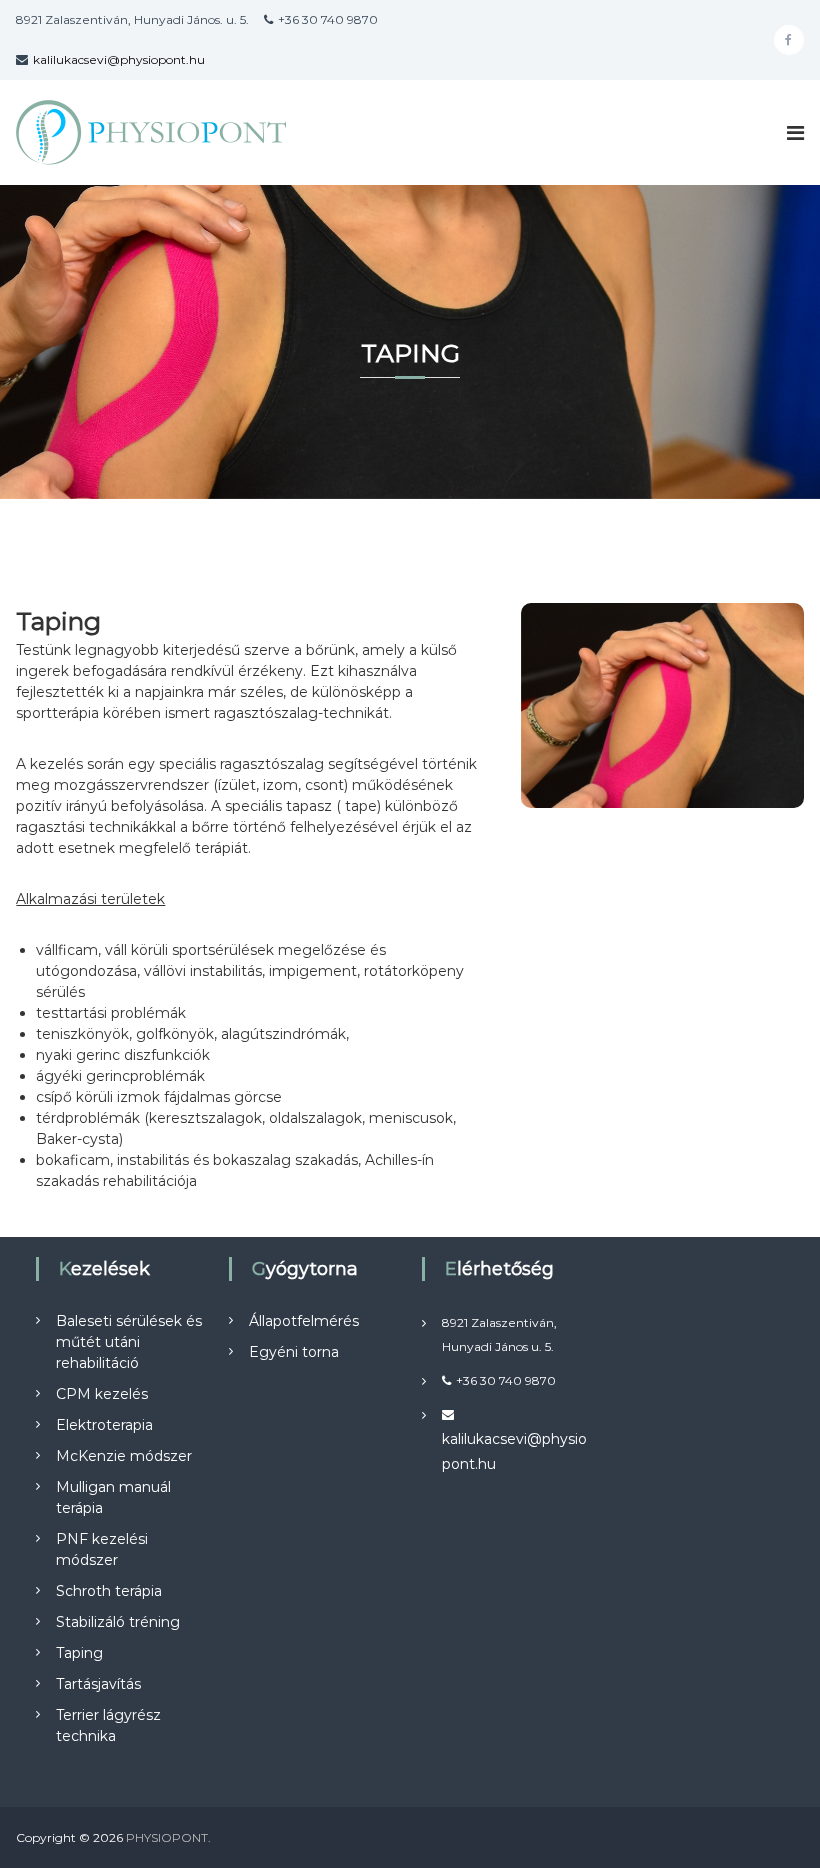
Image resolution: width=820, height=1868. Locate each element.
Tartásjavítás (98, 1684)
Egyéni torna (294, 1352)
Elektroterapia (104, 1425)
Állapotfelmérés (304, 1321)
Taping (79, 1653)
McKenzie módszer (124, 1456)
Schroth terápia (109, 1591)
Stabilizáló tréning (118, 1622)
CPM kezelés (102, 1394)
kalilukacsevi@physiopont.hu (119, 59)
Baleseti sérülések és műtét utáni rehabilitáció (129, 1342)
